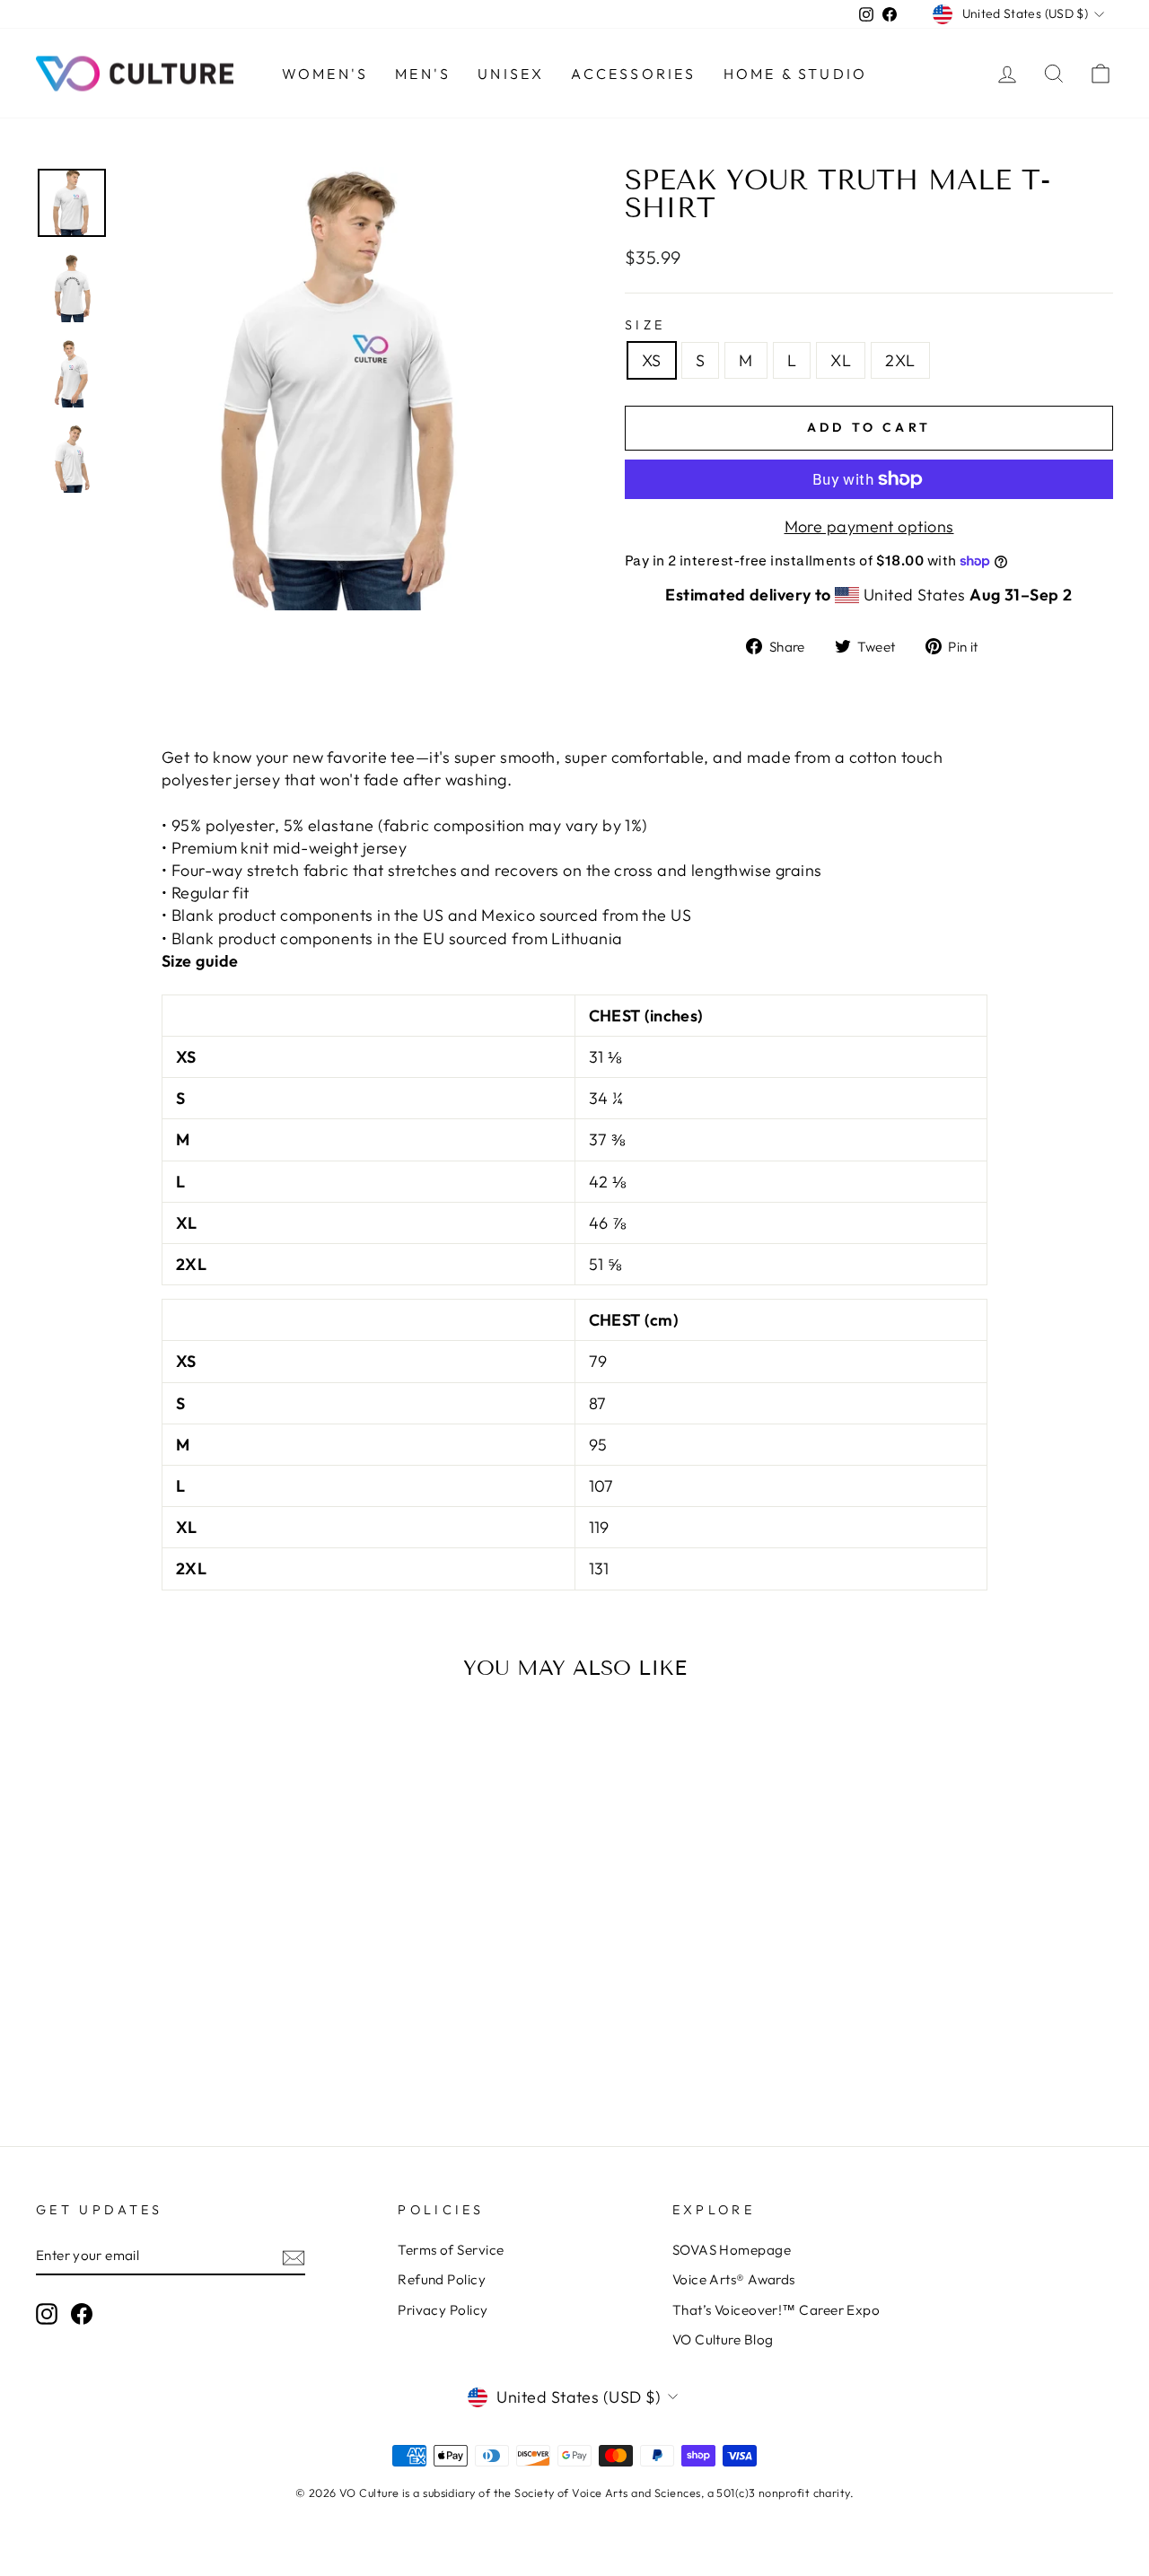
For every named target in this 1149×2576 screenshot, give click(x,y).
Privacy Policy (443, 2310)
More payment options (869, 526)
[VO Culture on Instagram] (47, 2313)
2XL (900, 360)
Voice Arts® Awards (734, 2279)
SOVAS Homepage (732, 2250)
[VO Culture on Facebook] (82, 2313)
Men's (423, 74)
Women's (325, 74)
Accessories (633, 74)
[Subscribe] (294, 2256)
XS (652, 360)
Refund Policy (442, 2279)
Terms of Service (451, 2250)
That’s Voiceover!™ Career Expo (776, 2310)
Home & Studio (796, 74)
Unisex (511, 74)
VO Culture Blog (723, 2339)
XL (841, 360)
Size (645, 325)
